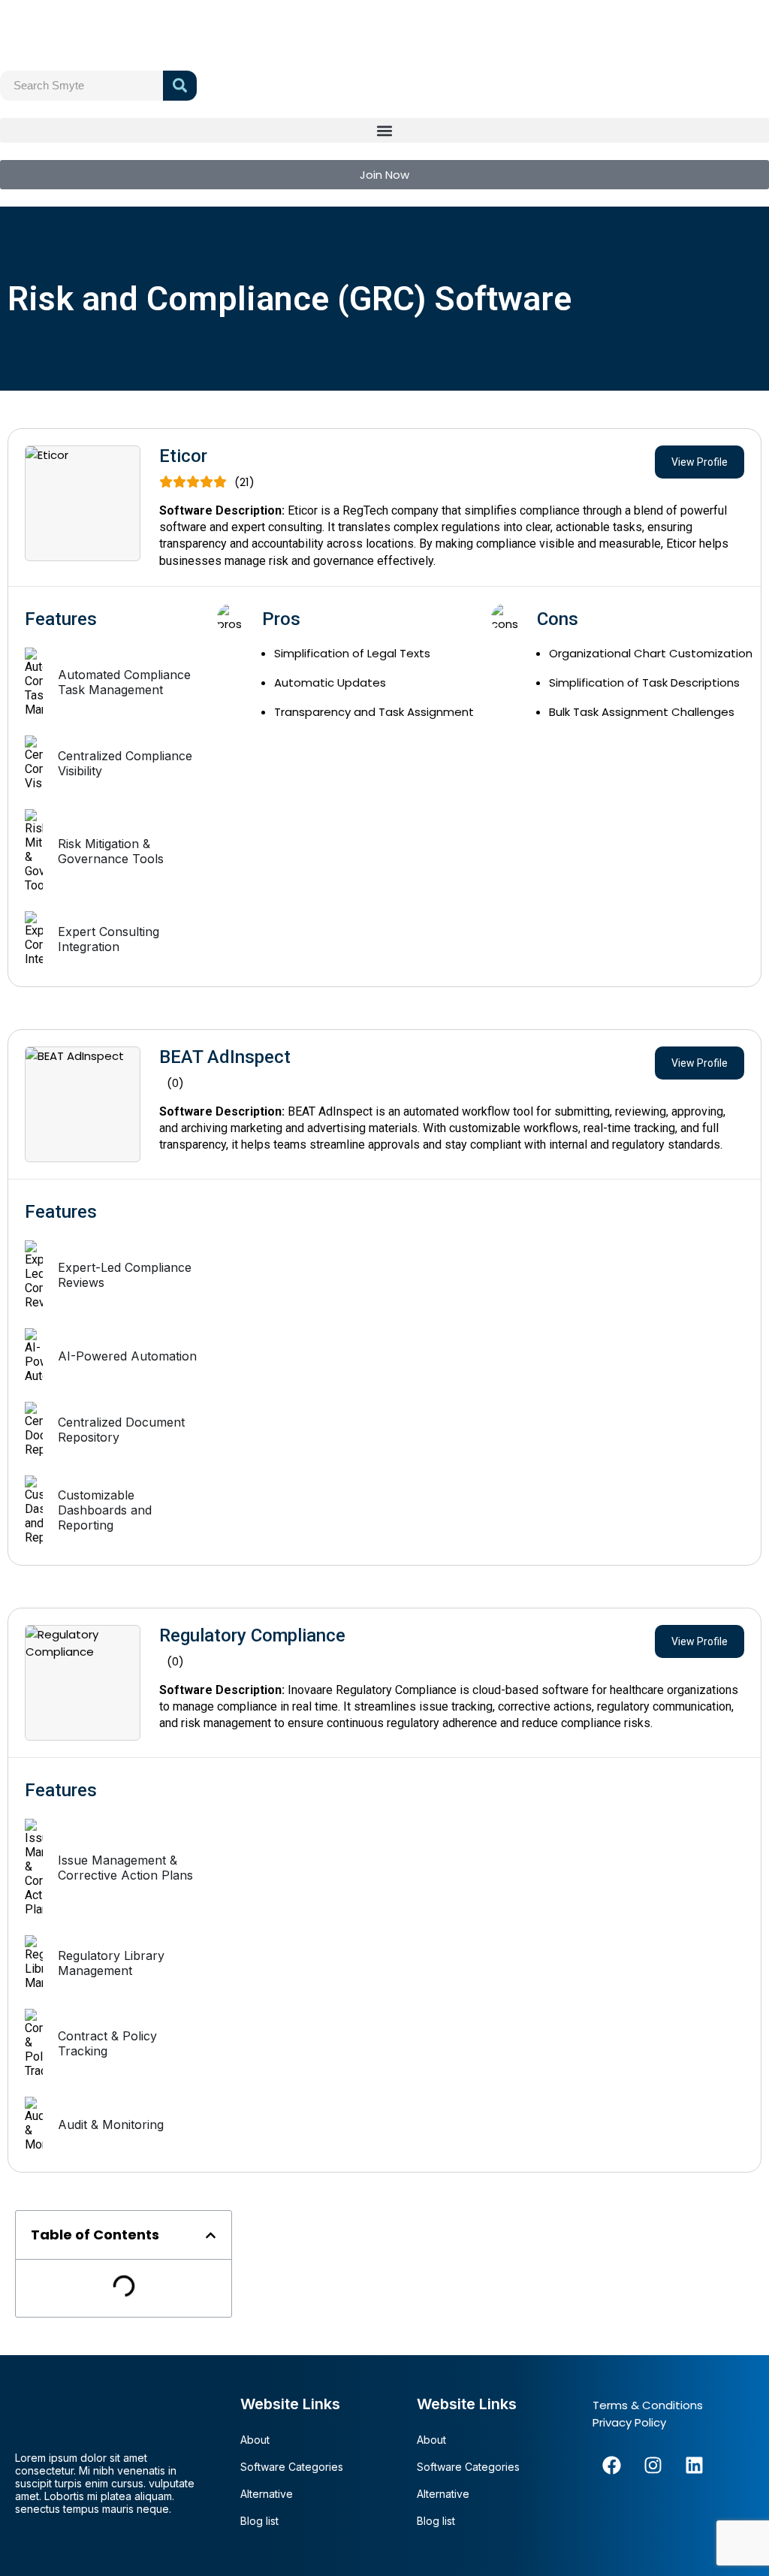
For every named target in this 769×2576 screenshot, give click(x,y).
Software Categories (292, 2467)
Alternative (267, 2494)
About (255, 2440)
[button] (384, 130)
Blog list (259, 2521)
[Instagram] (653, 2465)
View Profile (700, 462)
